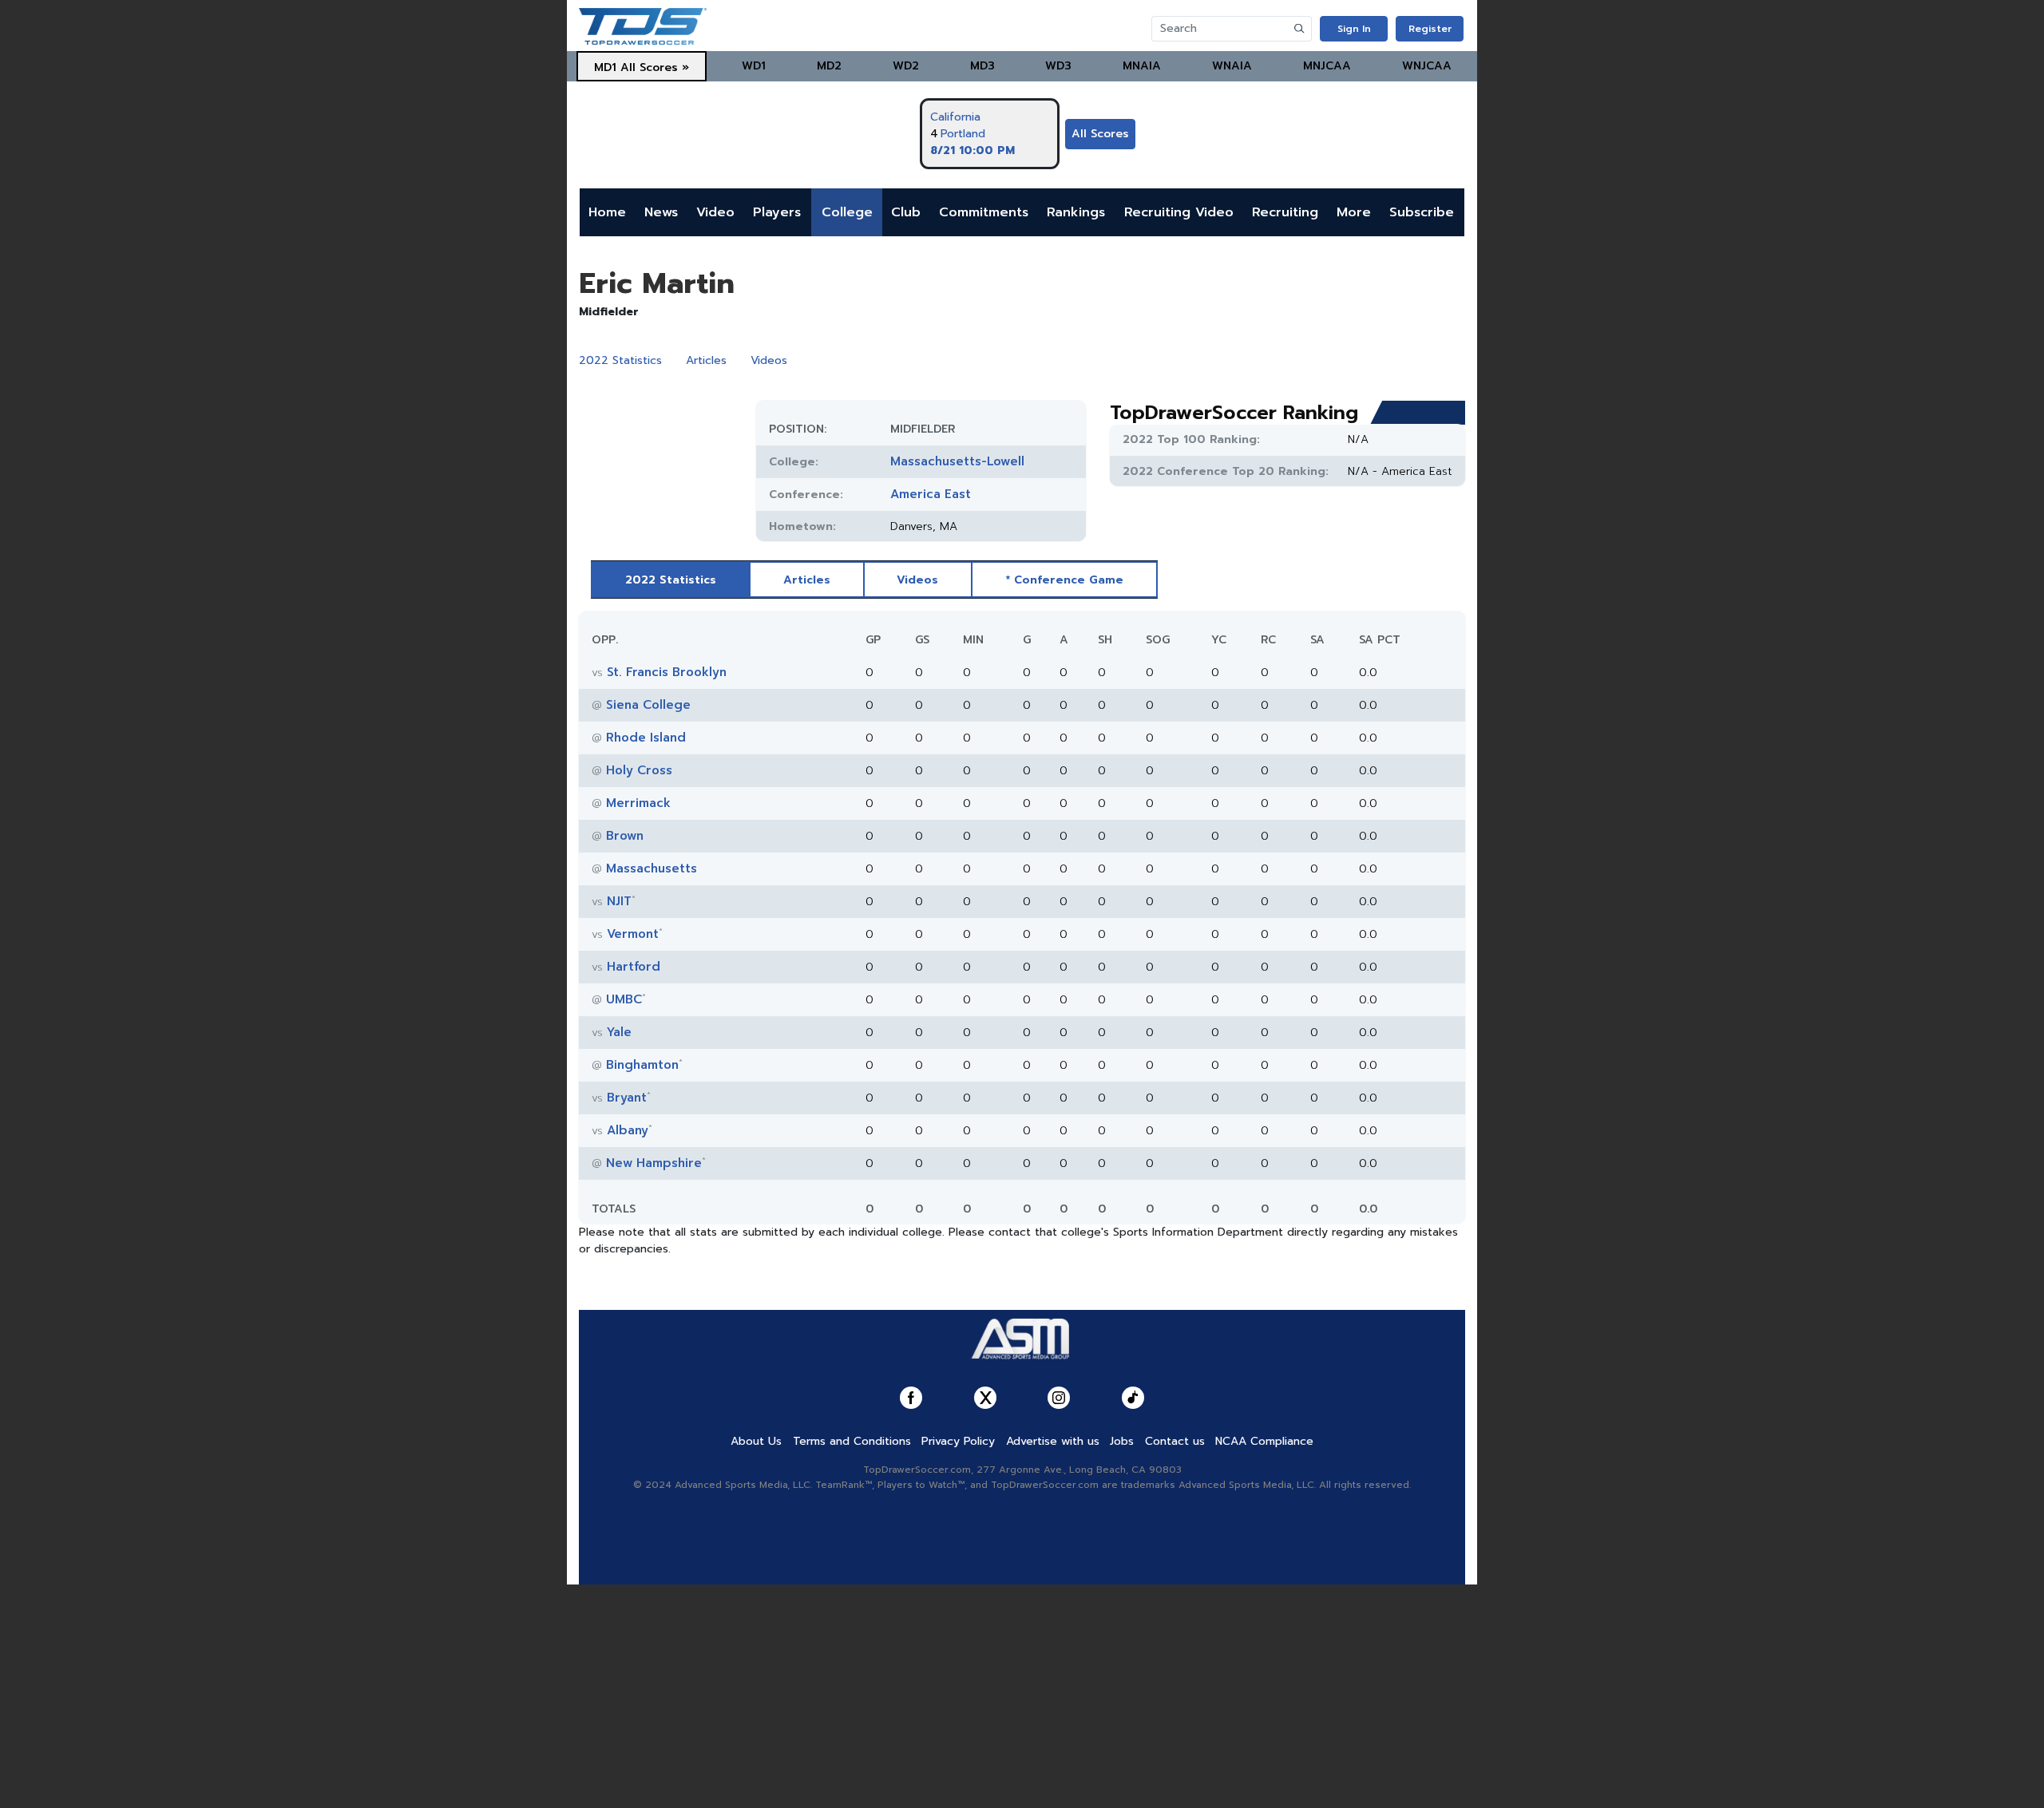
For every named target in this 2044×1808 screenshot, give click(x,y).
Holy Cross (639, 770)
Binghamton (642, 1065)
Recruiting (1285, 212)
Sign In (1354, 29)
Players (777, 212)
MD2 (829, 66)
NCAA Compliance (1264, 1441)
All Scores (1100, 134)
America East (931, 494)
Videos (769, 360)
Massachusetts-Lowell (957, 461)
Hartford (634, 967)
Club (906, 212)
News (661, 212)
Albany (628, 1130)
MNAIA (1142, 66)
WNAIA (1232, 66)
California (955, 117)
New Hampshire (654, 1163)
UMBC (624, 999)
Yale (619, 1032)
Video (715, 212)
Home (607, 212)
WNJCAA (1427, 66)
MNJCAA (1327, 66)
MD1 (605, 67)
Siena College (648, 705)
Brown (625, 836)
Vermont (633, 934)
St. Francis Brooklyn (667, 672)
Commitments (984, 212)
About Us (756, 1441)
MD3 (982, 66)
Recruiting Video (1179, 212)
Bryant (627, 1098)
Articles (706, 360)
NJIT (619, 901)
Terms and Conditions (852, 1441)
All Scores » (655, 67)
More (1354, 212)
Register (1430, 29)
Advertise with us (1053, 1441)
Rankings (1076, 212)
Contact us (1175, 1441)
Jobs (1122, 1441)
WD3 (1058, 66)
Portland (963, 134)
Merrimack (638, 803)
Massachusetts (652, 868)
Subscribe (1422, 212)
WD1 (754, 66)
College (847, 212)
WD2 (906, 66)
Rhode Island (646, 738)
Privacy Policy (958, 1441)
